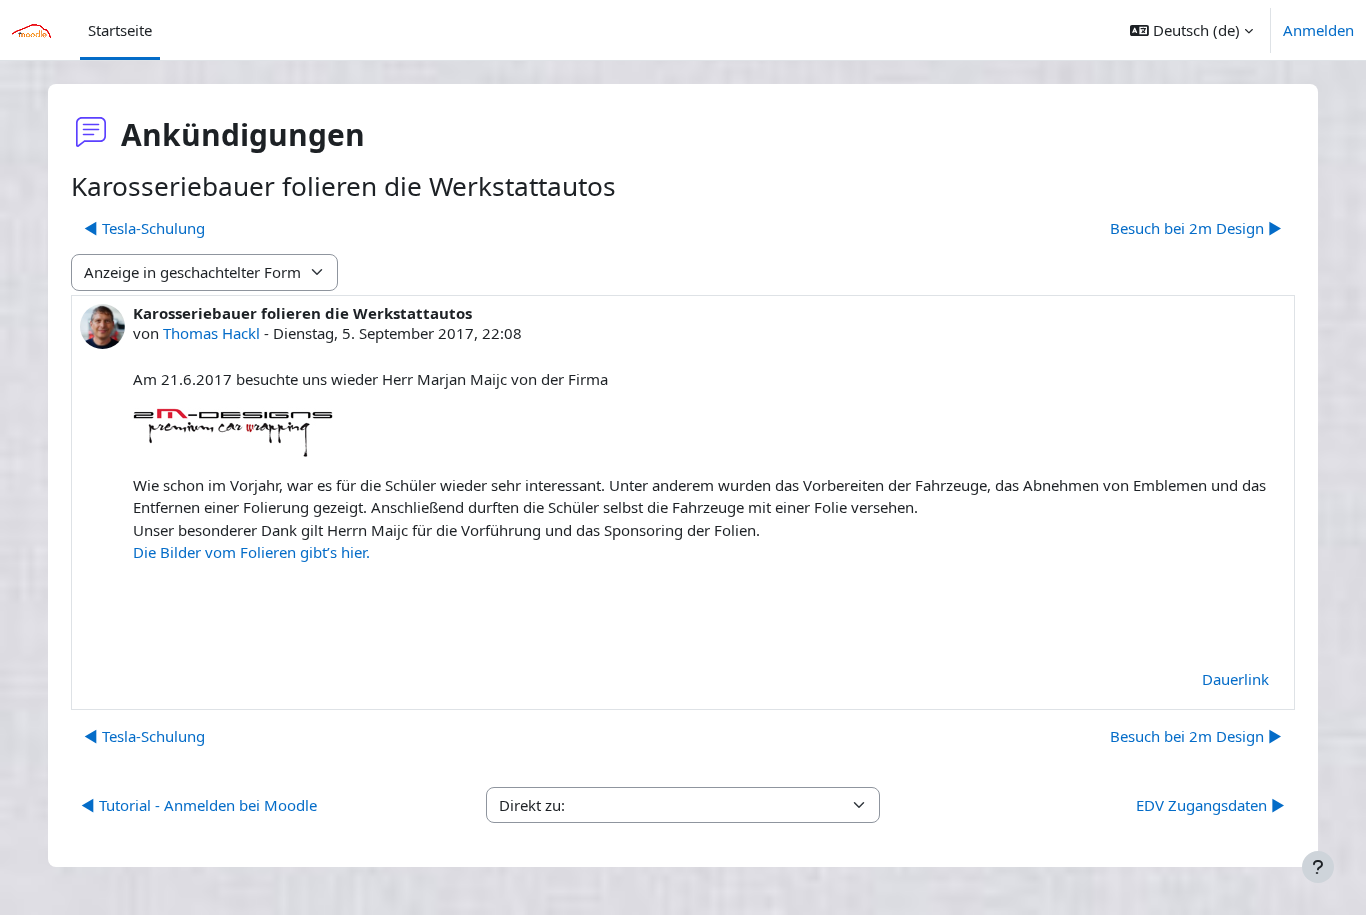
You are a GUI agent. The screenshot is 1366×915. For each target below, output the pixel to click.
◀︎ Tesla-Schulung (144, 228)
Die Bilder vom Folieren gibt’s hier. (251, 552)
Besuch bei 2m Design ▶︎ (1196, 228)
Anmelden (1318, 30)
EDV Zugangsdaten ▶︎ (1210, 805)
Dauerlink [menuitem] (1235, 679)
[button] (1191, 30)
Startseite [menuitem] (120, 30)
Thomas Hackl (211, 333)
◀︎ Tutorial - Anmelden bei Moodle (199, 805)
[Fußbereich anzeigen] (1318, 867)
